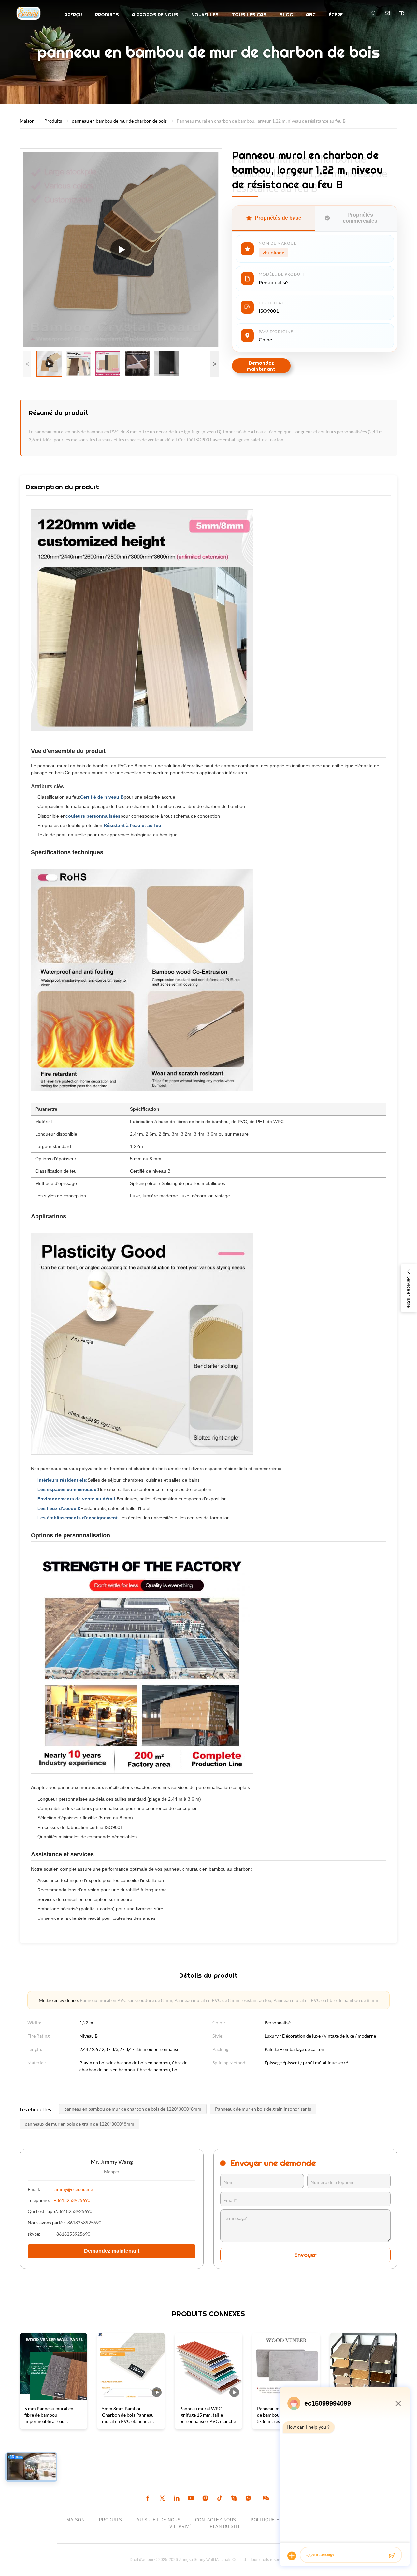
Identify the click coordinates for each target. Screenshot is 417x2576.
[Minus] (398, 2403)
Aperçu (73, 15)
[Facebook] (148, 2499)
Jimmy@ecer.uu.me (73, 2189)
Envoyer (305, 2255)
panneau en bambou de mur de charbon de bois (119, 121)
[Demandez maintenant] (387, 13)
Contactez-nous (216, 2520)
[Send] (392, 2556)
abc (311, 15)
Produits (107, 15)
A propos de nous (155, 15)
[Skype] (234, 2499)
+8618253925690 (72, 2200)
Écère (336, 15)
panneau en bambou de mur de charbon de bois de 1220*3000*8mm (133, 2109)
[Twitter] (162, 2499)
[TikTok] (220, 2499)
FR (401, 13)
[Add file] (292, 2556)
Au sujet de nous (158, 2520)
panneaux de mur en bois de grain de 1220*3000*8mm (79, 2124)
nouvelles (205, 15)
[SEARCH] (374, 13)
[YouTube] (191, 2499)
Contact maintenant (54, 2419)
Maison (27, 121)
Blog (286, 15)
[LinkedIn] (177, 2499)
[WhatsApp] (248, 2499)
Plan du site (225, 2527)
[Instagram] (205, 2499)
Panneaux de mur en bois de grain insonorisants (263, 2109)
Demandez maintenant (261, 366)
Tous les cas (249, 15)
